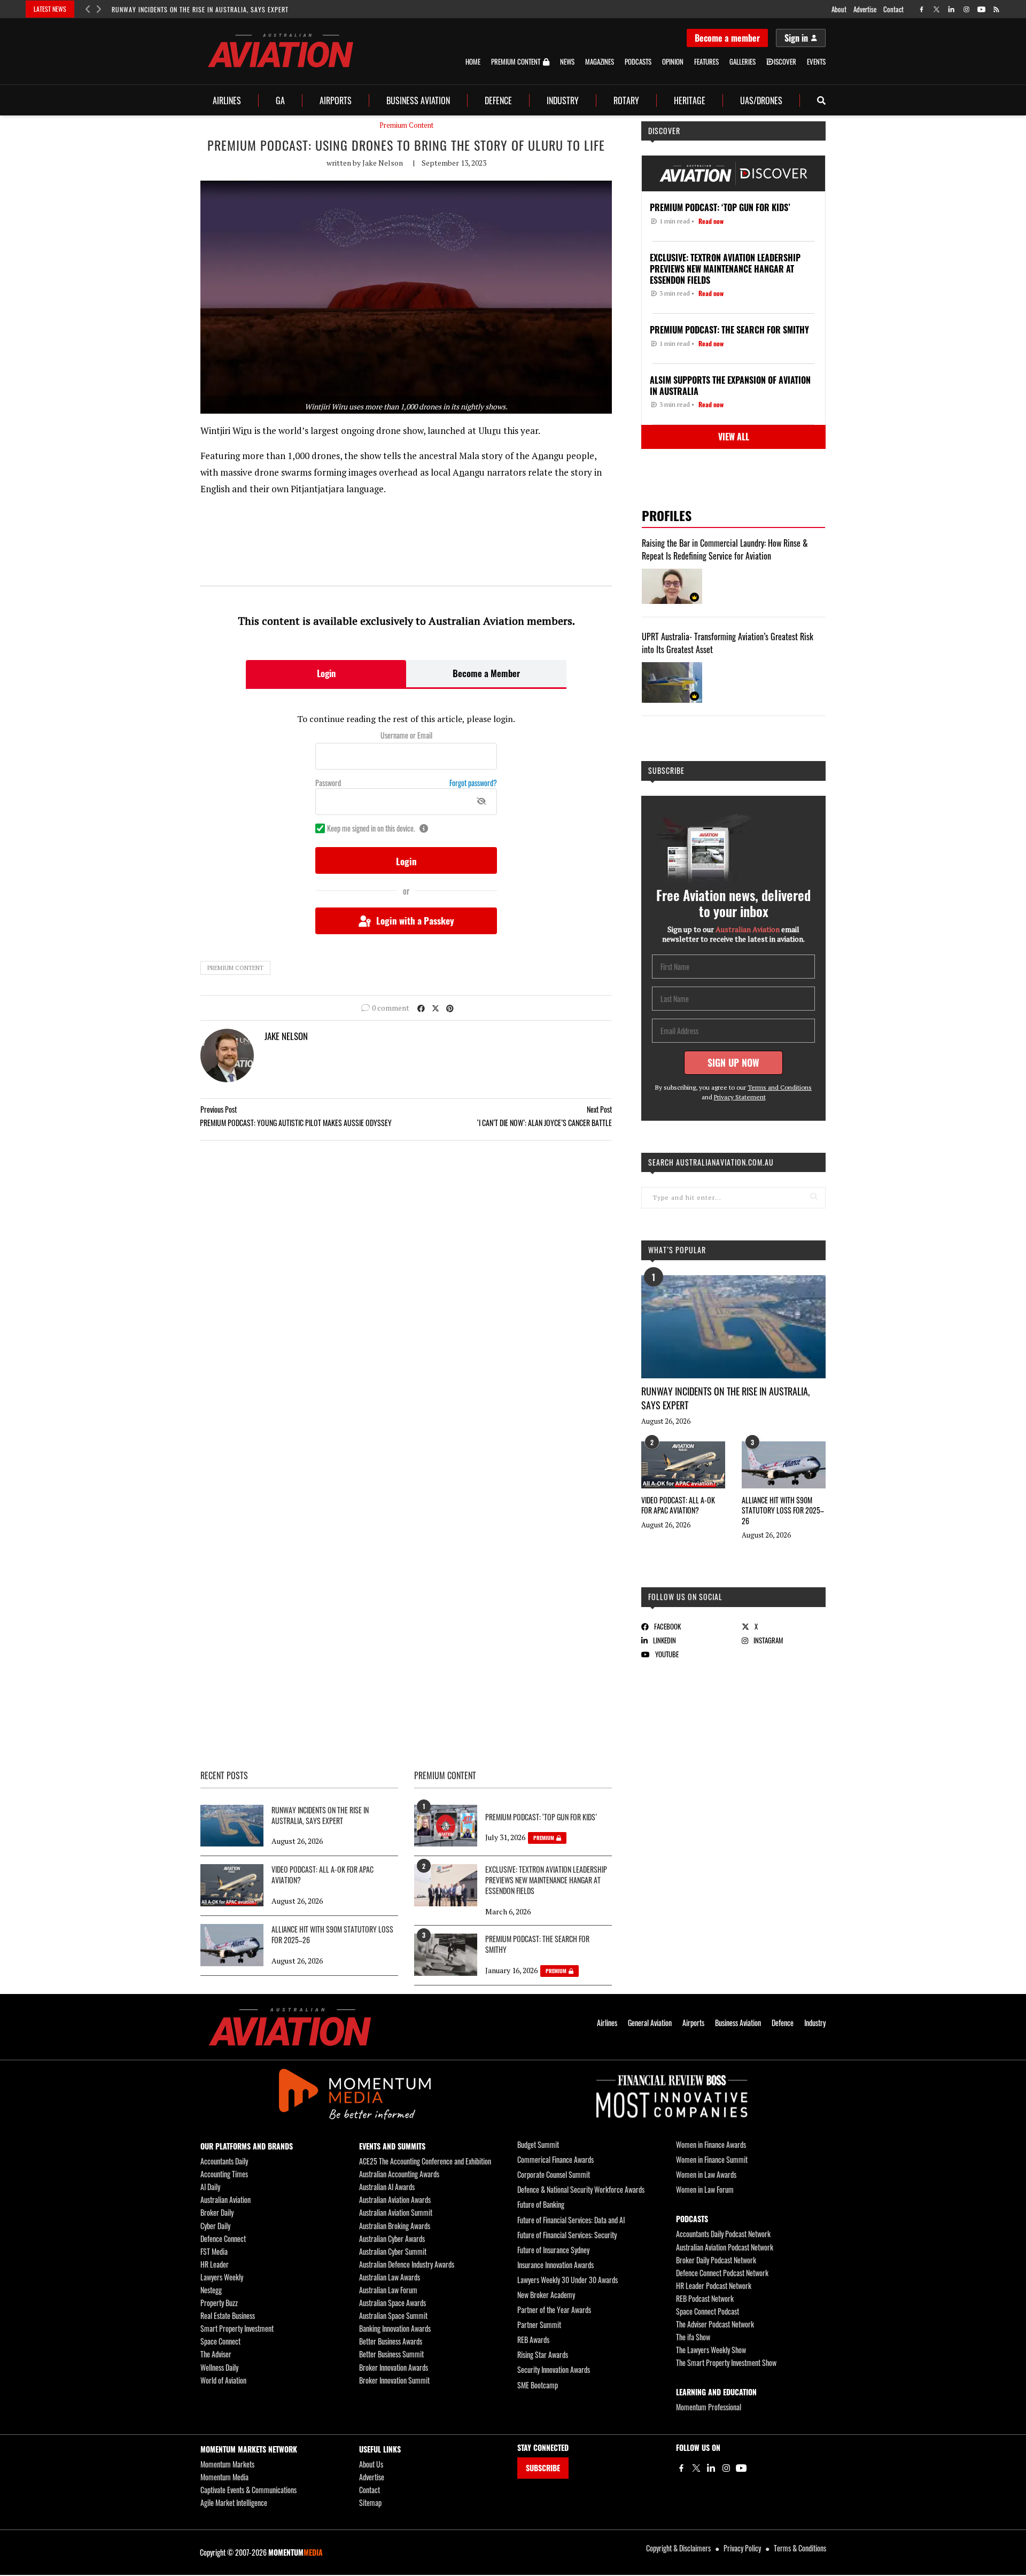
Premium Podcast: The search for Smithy (537, 1944)
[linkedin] (951, 9)
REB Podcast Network (705, 2298)
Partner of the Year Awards (554, 2310)
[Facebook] (681, 2468)
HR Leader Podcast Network (714, 2286)
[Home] (290, 2027)
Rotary (626, 100)
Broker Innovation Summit (394, 2380)
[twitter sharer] (436, 1008)
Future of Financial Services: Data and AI (571, 2220)
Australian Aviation (226, 2199)
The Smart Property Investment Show (726, 2362)
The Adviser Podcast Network (715, 2324)
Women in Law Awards (706, 2174)
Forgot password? (473, 783)
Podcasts (638, 62)
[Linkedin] (711, 2468)
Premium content (235, 968)
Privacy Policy (742, 2548)
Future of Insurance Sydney (553, 2250)
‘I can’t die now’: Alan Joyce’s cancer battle (545, 1123)
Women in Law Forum (705, 2189)
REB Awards (533, 2340)
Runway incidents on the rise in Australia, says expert (200, 9)
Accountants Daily (224, 2161)
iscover (785, 62)
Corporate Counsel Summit (554, 2174)
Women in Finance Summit (712, 2159)
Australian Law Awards (390, 2277)
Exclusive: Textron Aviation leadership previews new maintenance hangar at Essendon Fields (546, 1880)
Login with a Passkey (415, 921)
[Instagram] (726, 2468)
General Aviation (650, 2023)
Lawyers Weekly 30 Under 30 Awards (568, 2280)
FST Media (214, 2251)
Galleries (743, 62)
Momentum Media (224, 2477)
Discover (664, 131)
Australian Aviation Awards (395, 2199)
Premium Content (516, 62)
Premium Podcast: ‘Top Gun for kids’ (541, 1817)
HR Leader (215, 2264)
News (567, 62)
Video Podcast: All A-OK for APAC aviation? (678, 1505)
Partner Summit (539, 2325)
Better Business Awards (391, 2341)
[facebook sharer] (421, 1008)
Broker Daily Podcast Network (716, 2260)
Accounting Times (224, 2174)
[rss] (996, 9)
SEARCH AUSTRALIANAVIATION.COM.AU (711, 1162)
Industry (563, 100)
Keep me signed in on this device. (371, 828)
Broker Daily (217, 2212)
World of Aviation (223, 2380)
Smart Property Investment (237, 2328)
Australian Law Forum (388, 2290)
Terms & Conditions (800, 2548)
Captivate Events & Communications (248, 2490)
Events (816, 62)
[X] (696, 2468)
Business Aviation (418, 100)
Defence (498, 100)
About (839, 9)
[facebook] (922, 9)
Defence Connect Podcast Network (722, 2273)
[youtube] (981, 9)
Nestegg (211, 2290)
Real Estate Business (228, 2315)
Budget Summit (538, 2144)
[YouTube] (741, 2468)
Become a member (727, 38)
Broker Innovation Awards (394, 2367)
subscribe (666, 770)
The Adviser (216, 2354)
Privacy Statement (740, 1097)
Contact (893, 9)
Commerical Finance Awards (555, 2159)
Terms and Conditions (780, 1087)
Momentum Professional (709, 2407)
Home (473, 62)
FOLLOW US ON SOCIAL (685, 1597)
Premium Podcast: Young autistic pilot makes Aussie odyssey (296, 1123)
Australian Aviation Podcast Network (725, 2247)
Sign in (796, 38)
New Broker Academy (546, 2295)
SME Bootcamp (538, 2385)
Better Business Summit (391, 2354)
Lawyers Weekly (222, 2277)
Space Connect (220, 2341)
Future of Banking (541, 2204)
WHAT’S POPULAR (677, 1250)
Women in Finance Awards (711, 2144)
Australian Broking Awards (395, 2226)
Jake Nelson (383, 163)
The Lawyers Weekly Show (711, 2350)
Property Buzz (219, 2303)
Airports (336, 100)
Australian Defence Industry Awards (407, 2264)
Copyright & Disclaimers (678, 2548)
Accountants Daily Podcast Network (723, 2234)
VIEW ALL (734, 437)
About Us (371, 2464)
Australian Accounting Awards (399, 2174)
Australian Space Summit (393, 2315)
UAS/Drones (761, 100)
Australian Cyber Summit (393, 2251)
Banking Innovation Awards (395, 2328)
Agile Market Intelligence (234, 2503)
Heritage (690, 100)
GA (280, 100)
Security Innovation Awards (554, 2369)
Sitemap (370, 2503)
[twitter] (936, 9)
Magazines (600, 62)
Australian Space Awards (392, 2303)
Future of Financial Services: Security (567, 2235)
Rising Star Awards (543, 2354)
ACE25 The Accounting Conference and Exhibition (425, 2161)
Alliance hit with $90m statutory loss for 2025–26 (783, 1510)
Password (328, 783)
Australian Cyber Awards (392, 2239)
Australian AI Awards (387, 2187)
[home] (281, 51)
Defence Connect (223, 2239)
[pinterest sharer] (450, 1008)
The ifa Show (693, 2337)
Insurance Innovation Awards (555, 2265)
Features (706, 62)
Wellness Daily (219, 2367)
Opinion (673, 62)
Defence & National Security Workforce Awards (581, 2189)
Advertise (865, 9)
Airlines (227, 100)
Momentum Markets (227, 2464)
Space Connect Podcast (708, 2311)
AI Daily (210, 2187)
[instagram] (966, 9)
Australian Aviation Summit (396, 2212)
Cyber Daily (215, 2226)
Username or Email (406, 735)
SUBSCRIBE (543, 2468)
